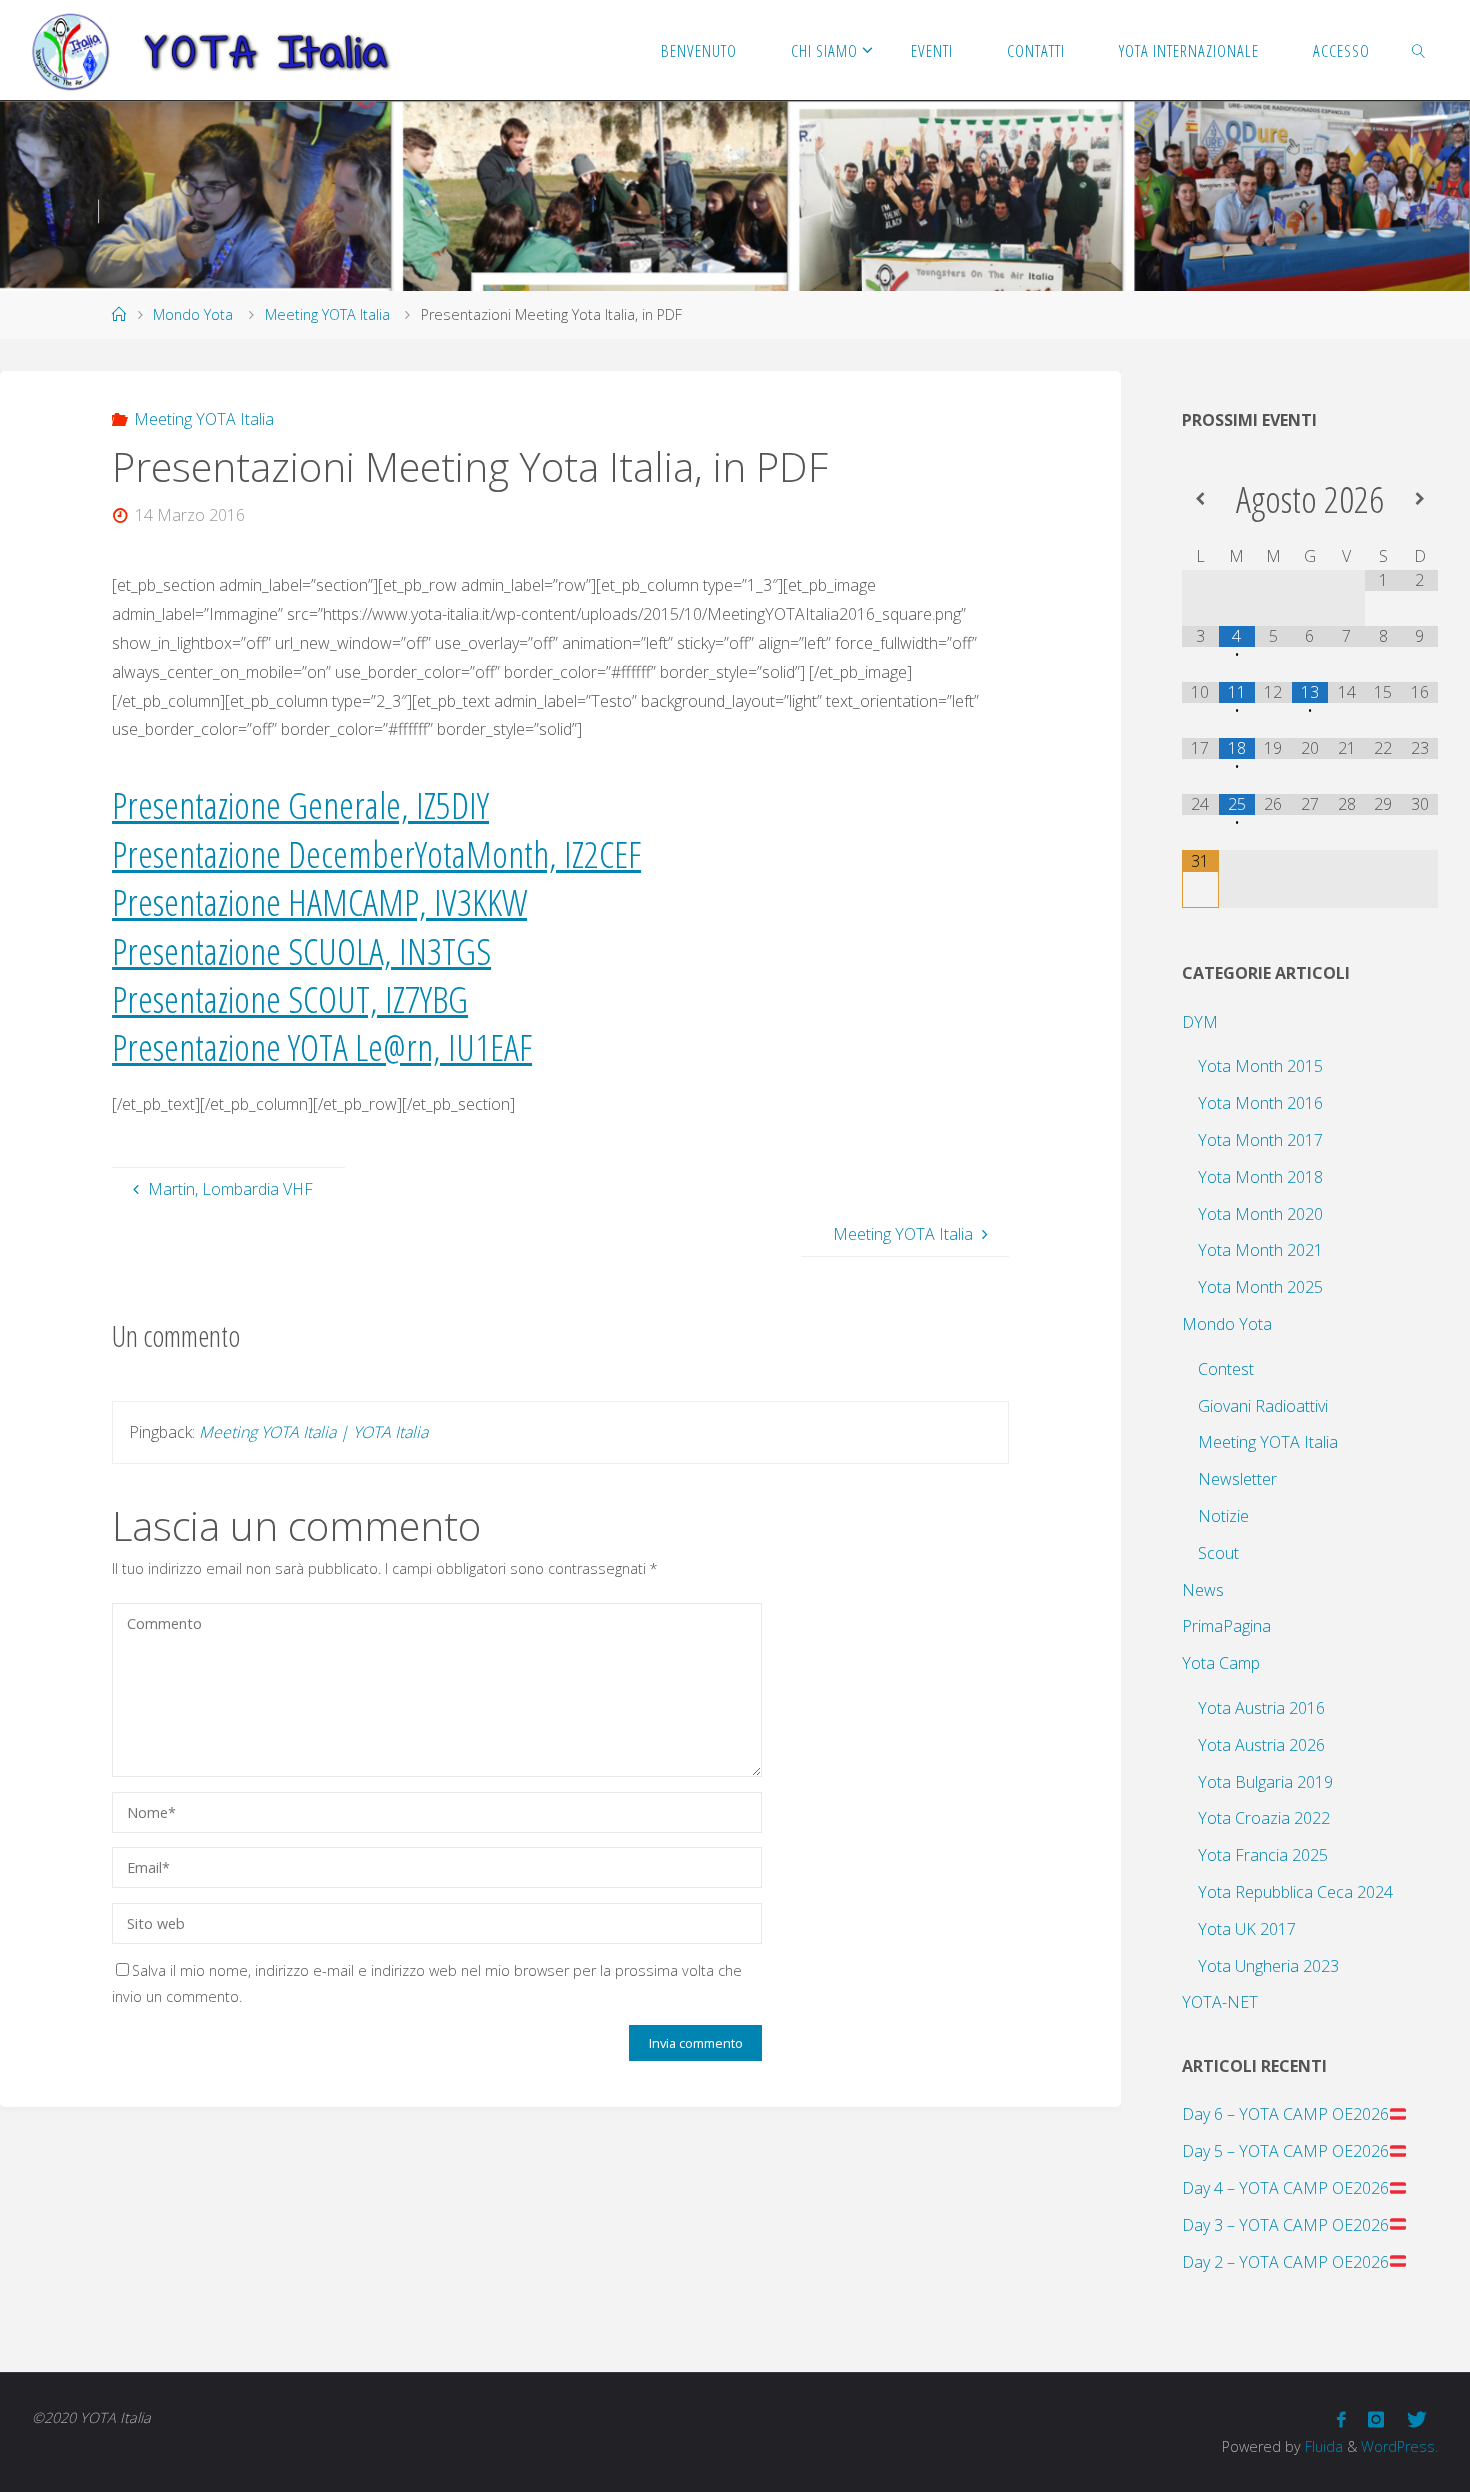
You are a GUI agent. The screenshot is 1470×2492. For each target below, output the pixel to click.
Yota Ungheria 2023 (1268, 1966)
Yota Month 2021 (1260, 1250)
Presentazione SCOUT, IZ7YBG (290, 998)
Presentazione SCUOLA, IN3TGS (301, 950)
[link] (1418, 50)
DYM (1200, 1022)
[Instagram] (1376, 2419)
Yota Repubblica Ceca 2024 (1295, 1892)
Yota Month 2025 (1260, 1287)
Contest (1226, 1369)
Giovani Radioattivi (1263, 1406)
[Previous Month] (1200, 498)
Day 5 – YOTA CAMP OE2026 (1285, 2151)
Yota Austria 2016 (1261, 1708)
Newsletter (1237, 1479)
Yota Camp (1221, 1663)
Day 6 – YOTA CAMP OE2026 (1285, 2114)
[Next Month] (1419, 498)
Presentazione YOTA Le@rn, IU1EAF (322, 1046)
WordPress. (1399, 2446)
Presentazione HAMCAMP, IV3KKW (319, 901)
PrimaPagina (1226, 1626)
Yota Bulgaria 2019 (1265, 1782)
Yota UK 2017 (1247, 1929)
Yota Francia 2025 (1263, 1855)
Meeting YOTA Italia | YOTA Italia (313, 1432)
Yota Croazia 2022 (1264, 1818)
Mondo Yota (193, 314)
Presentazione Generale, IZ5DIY (300, 804)
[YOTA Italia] (210, 50)
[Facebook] (1341, 2419)
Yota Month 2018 (1260, 1177)
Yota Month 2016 (1260, 1103)
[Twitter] (1417, 2419)
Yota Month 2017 (1260, 1140)
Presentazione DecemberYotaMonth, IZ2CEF (376, 853)
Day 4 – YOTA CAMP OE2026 (1285, 2188)
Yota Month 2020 (1260, 1214)
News (1203, 1590)
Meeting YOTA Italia (327, 314)
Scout (1218, 1553)
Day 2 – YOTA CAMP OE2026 (1285, 2262)
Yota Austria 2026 (1261, 1745)
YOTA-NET (1220, 2002)
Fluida (1322, 2446)
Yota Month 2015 (1260, 1066)
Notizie (1223, 1516)
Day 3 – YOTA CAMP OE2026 (1285, 2225)
